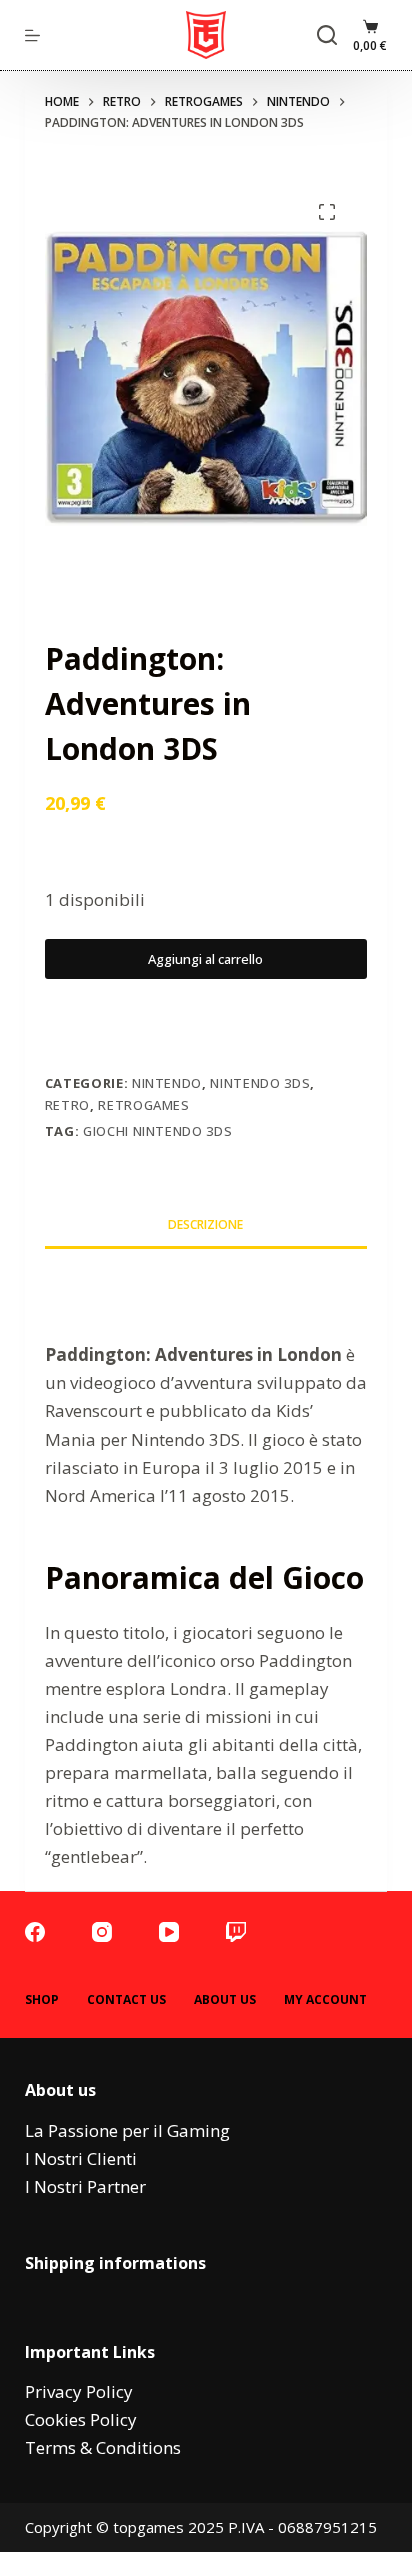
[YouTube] (169, 1932)
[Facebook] (35, 1932)
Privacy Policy (79, 2391)
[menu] (32, 35)
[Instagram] (102, 1932)
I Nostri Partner (85, 2186)
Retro (67, 1105)
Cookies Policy (81, 2419)
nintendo (167, 1083)
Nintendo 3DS (260, 1083)
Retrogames (144, 1105)
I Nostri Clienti (81, 2158)
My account (325, 2000)
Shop (42, 2000)
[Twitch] (236, 1932)
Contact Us (126, 2000)
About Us (225, 2000)
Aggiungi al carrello (205, 959)
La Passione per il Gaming (127, 2130)
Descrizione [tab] (205, 1224)
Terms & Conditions (103, 2447)
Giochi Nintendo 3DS (157, 1131)
